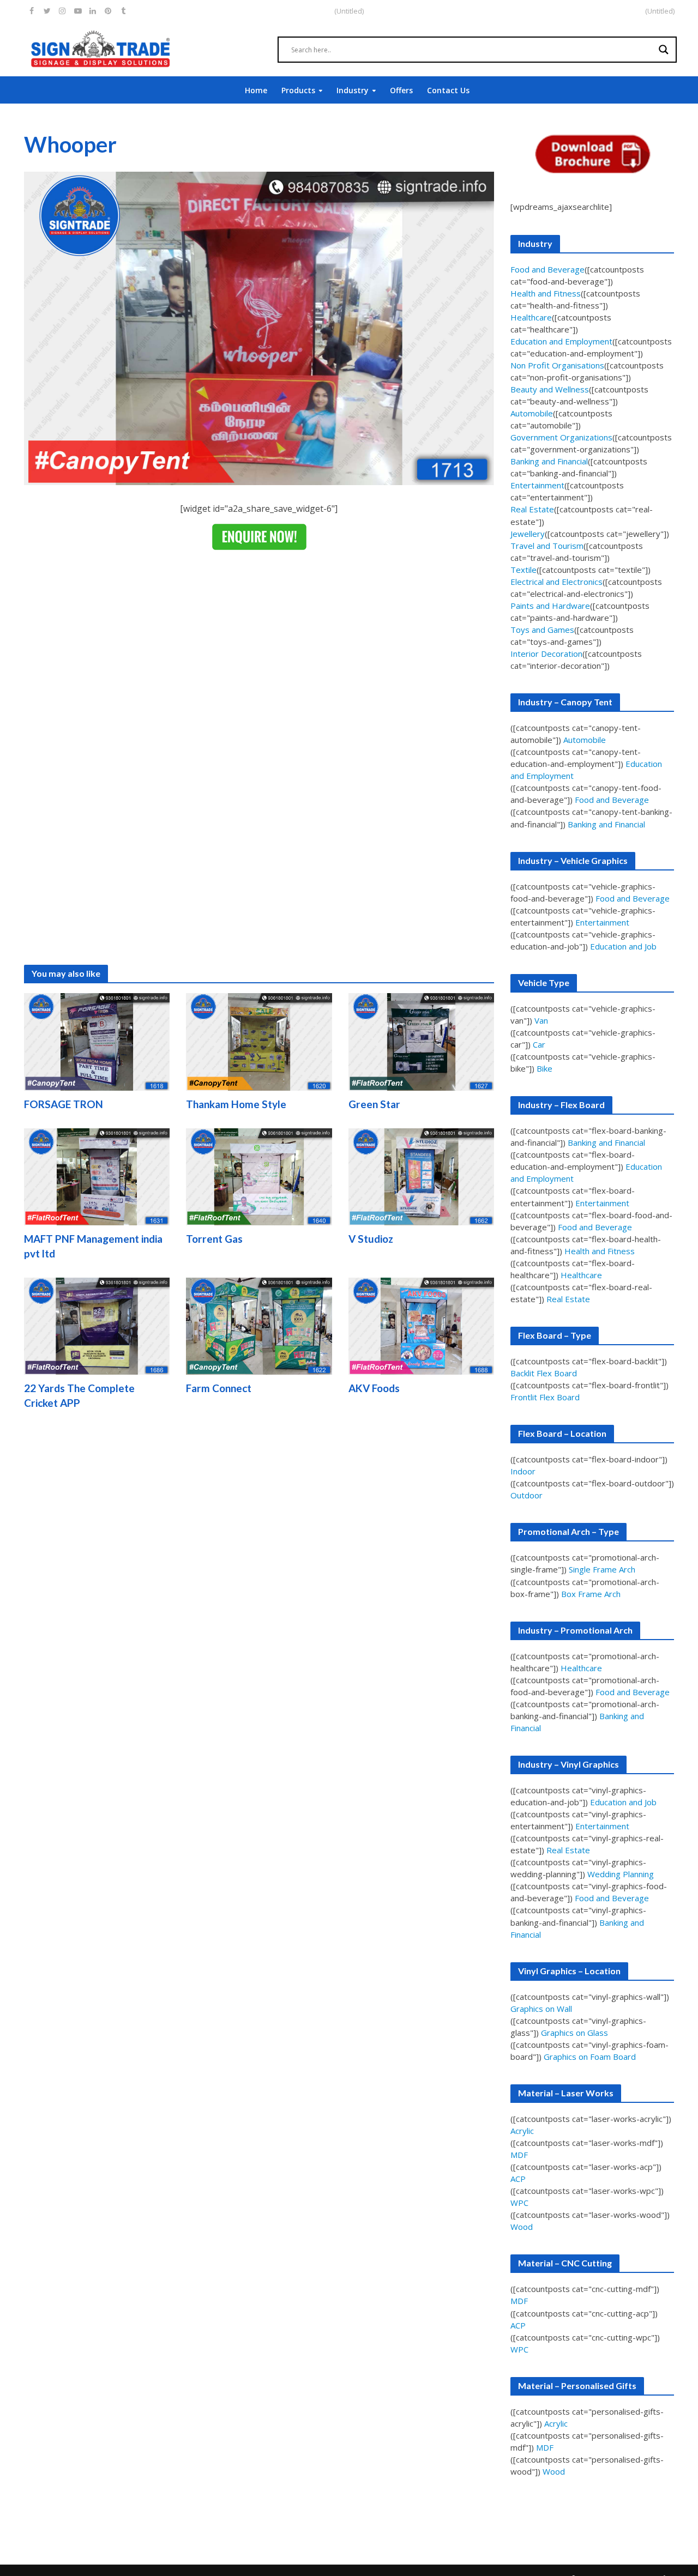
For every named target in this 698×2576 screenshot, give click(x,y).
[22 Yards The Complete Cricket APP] (97, 1325)
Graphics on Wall (541, 2009)
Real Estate (532, 509)
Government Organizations (561, 437)
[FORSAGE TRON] (97, 1041)
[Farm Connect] (259, 1325)
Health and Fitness (546, 293)
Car (539, 1044)
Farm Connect (219, 1388)
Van (541, 1020)
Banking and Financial (549, 461)
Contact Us (448, 90)
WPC (519, 2203)
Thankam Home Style (236, 1104)
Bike (544, 1068)
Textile (523, 570)
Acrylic (522, 2131)
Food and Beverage (547, 269)
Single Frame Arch (602, 1569)
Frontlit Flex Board (545, 1397)
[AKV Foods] (422, 1325)
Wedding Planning (621, 1874)
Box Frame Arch (591, 1594)
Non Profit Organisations (557, 365)
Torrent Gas (214, 1239)
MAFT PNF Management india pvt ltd (93, 1246)
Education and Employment (561, 341)
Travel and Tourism (547, 546)
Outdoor (526, 1495)
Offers (401, 90)
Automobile (532, 413)
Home (256, 90)
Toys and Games (542, 630)
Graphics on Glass (574, 2033)
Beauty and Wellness (550, 389)
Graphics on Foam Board (590, 2057)
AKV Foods (374, 1388)
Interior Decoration (546, 654)
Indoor (523, 1471)
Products (298, 90)
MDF (519, 2155)
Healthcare (531, 317)
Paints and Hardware (550, 606)
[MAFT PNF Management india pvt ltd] (97, 1176)
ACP (518, 2179)
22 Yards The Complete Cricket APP (79, 1395)
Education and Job (623, 946)
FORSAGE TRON (64, 1104)
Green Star (374, 1104)
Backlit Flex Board (544, 1373)
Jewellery (528, 534)
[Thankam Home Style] (259, 1041)
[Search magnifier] (664, 50)
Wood (522, 2227)
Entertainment (537, 485)
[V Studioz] (422, 1176)
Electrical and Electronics (556, 582)
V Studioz (371, 1239)
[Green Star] (422, 1041)
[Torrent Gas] (259, 1176)
